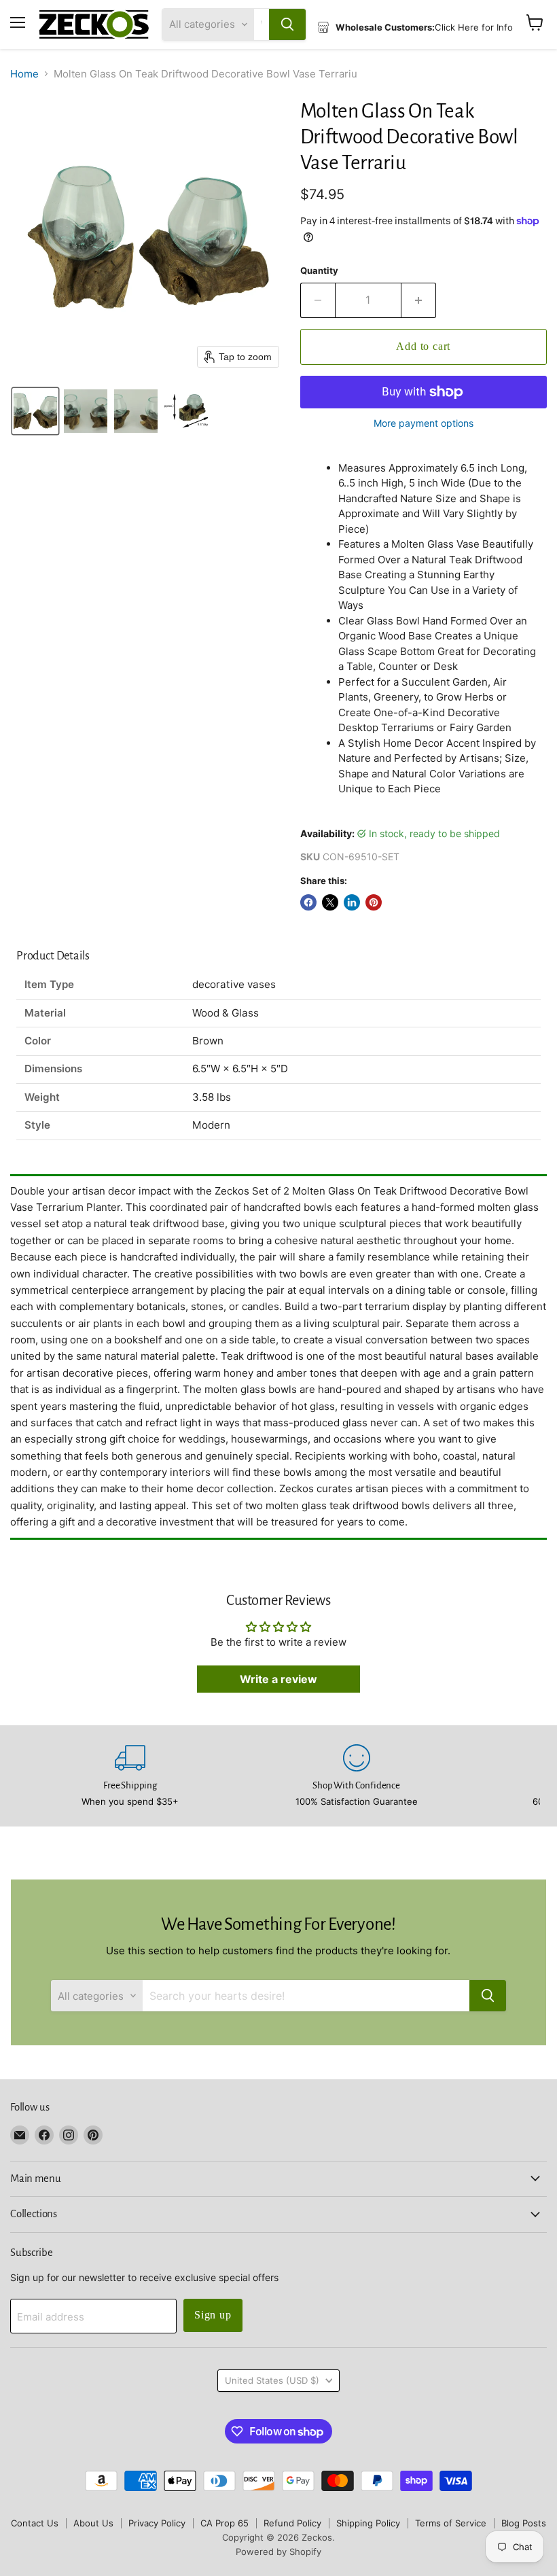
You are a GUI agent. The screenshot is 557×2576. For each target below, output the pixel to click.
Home (24, 74)
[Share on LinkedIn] (352, 902)
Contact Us (35, 2523)
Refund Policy (292, 2523)
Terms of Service (451, 2523)
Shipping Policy (368, 2523)
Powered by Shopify (278, 2552)
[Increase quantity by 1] (419, 300)
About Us (93, 2523)
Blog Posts (524, 2523)
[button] (35, 411)
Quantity (319, 271)
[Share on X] (330, 902)
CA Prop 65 (224, 2523)
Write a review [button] (278, 1679)
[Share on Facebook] (308, 902)
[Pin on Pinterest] (374, 902)
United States (272, 2380)
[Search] (287, 24)
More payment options (424, 423)
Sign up (213, 2315)
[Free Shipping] (130, 1776)
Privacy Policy (157, 2523)
